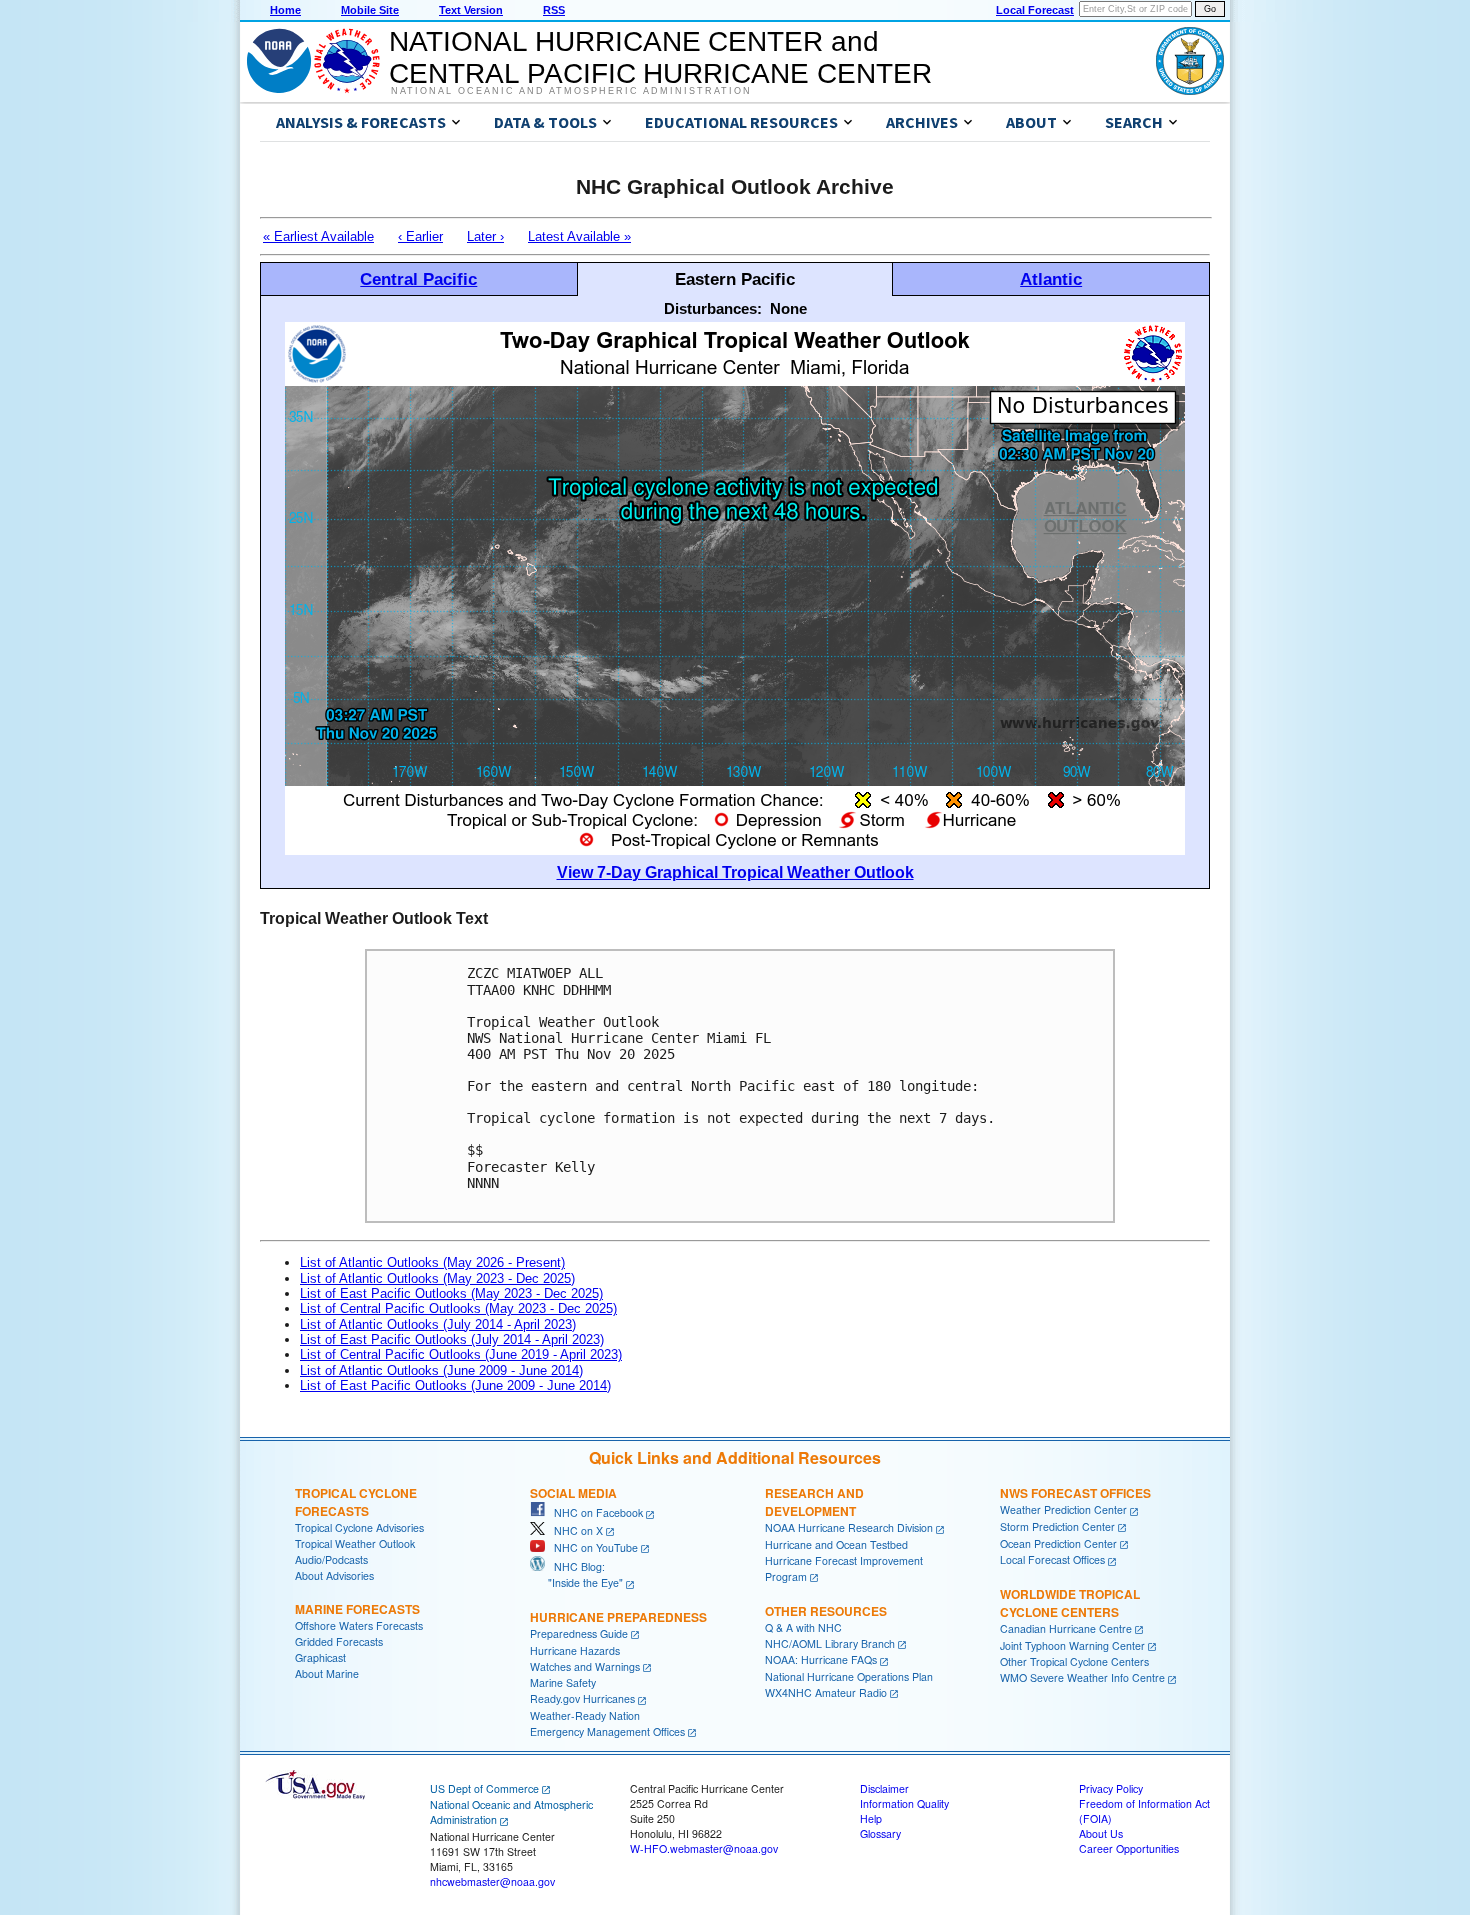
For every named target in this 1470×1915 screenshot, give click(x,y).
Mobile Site (370, 10)
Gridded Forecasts (339, 1641)
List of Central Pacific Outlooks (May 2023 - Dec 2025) (458, 1308)
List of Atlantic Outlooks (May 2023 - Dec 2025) (437, 1278)
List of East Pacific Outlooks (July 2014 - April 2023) (452, 1339)
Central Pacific (418, 279)
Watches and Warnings (585, 1666)
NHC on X (574, 1530)
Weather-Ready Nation (585, 1715)
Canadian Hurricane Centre (1066, 1628)
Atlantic (1051, 279)
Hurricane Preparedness (618, 1617)
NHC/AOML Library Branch (830, 1643)
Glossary (880, 1833)
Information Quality (904, 1803)
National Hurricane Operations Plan (849, 1676)
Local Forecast (1035, 10)
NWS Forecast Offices (1075, 1493)
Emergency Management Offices (607, 1731)
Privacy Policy (1111, 1788)
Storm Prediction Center (1057, 1526)
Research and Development (814, 1502)
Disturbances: (713, 308)
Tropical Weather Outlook (355, 1543)
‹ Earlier (420, 236)
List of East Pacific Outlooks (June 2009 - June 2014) (455, 1385)
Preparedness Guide (579, 1633)
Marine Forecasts (357, 1609)
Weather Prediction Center (1063, 1509)
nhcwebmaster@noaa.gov (492, 1881)
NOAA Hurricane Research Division (849, 1527)
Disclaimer (884, 1788)
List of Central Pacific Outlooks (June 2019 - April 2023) (461, 1354)
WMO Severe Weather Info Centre (1082, 1677)
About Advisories (334, 1575)
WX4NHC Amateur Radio (826, 1692)
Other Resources (826, 1611)
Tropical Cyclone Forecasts (356, 1502)
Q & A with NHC (803, 1627)
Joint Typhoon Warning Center (1072, 1645)
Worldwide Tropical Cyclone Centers (1070, 1603)
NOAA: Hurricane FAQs (821, 1659)
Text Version (471, 10)
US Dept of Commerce (484, 1788)
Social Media (573, 1493)
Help (871, 1818)
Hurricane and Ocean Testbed (836, 1544)
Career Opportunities (1129, 1848)
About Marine (327, 1673)
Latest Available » (579, 236)
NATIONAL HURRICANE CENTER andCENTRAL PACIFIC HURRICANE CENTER (660, 57)
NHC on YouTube (591, 1547)
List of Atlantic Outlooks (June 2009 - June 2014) (441, 1370)
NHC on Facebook (594, 1512)
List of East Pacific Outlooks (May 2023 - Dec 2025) (451, 1293)
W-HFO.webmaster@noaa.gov (704, 1848)
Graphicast (320, 1657)
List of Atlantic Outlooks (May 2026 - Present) (432, 1262)
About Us (1101, 1833)
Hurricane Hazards (575, 1650)
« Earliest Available (318, 236)
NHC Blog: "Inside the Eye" (576, 1574)
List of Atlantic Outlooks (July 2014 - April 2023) (438, 1324)
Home (285, 10)
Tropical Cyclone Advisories (359, 1527)
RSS (554, 10)
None (788, 308)
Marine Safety (563, 1682)
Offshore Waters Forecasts (359, 1625)
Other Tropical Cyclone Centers (1074, 1661)
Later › (485, 236)
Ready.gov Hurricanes (582, 1698)
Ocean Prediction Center (1058, 1543)
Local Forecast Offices (1052, 1559)
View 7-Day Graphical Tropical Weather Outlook (735, 872)
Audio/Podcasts (331, 1559)
